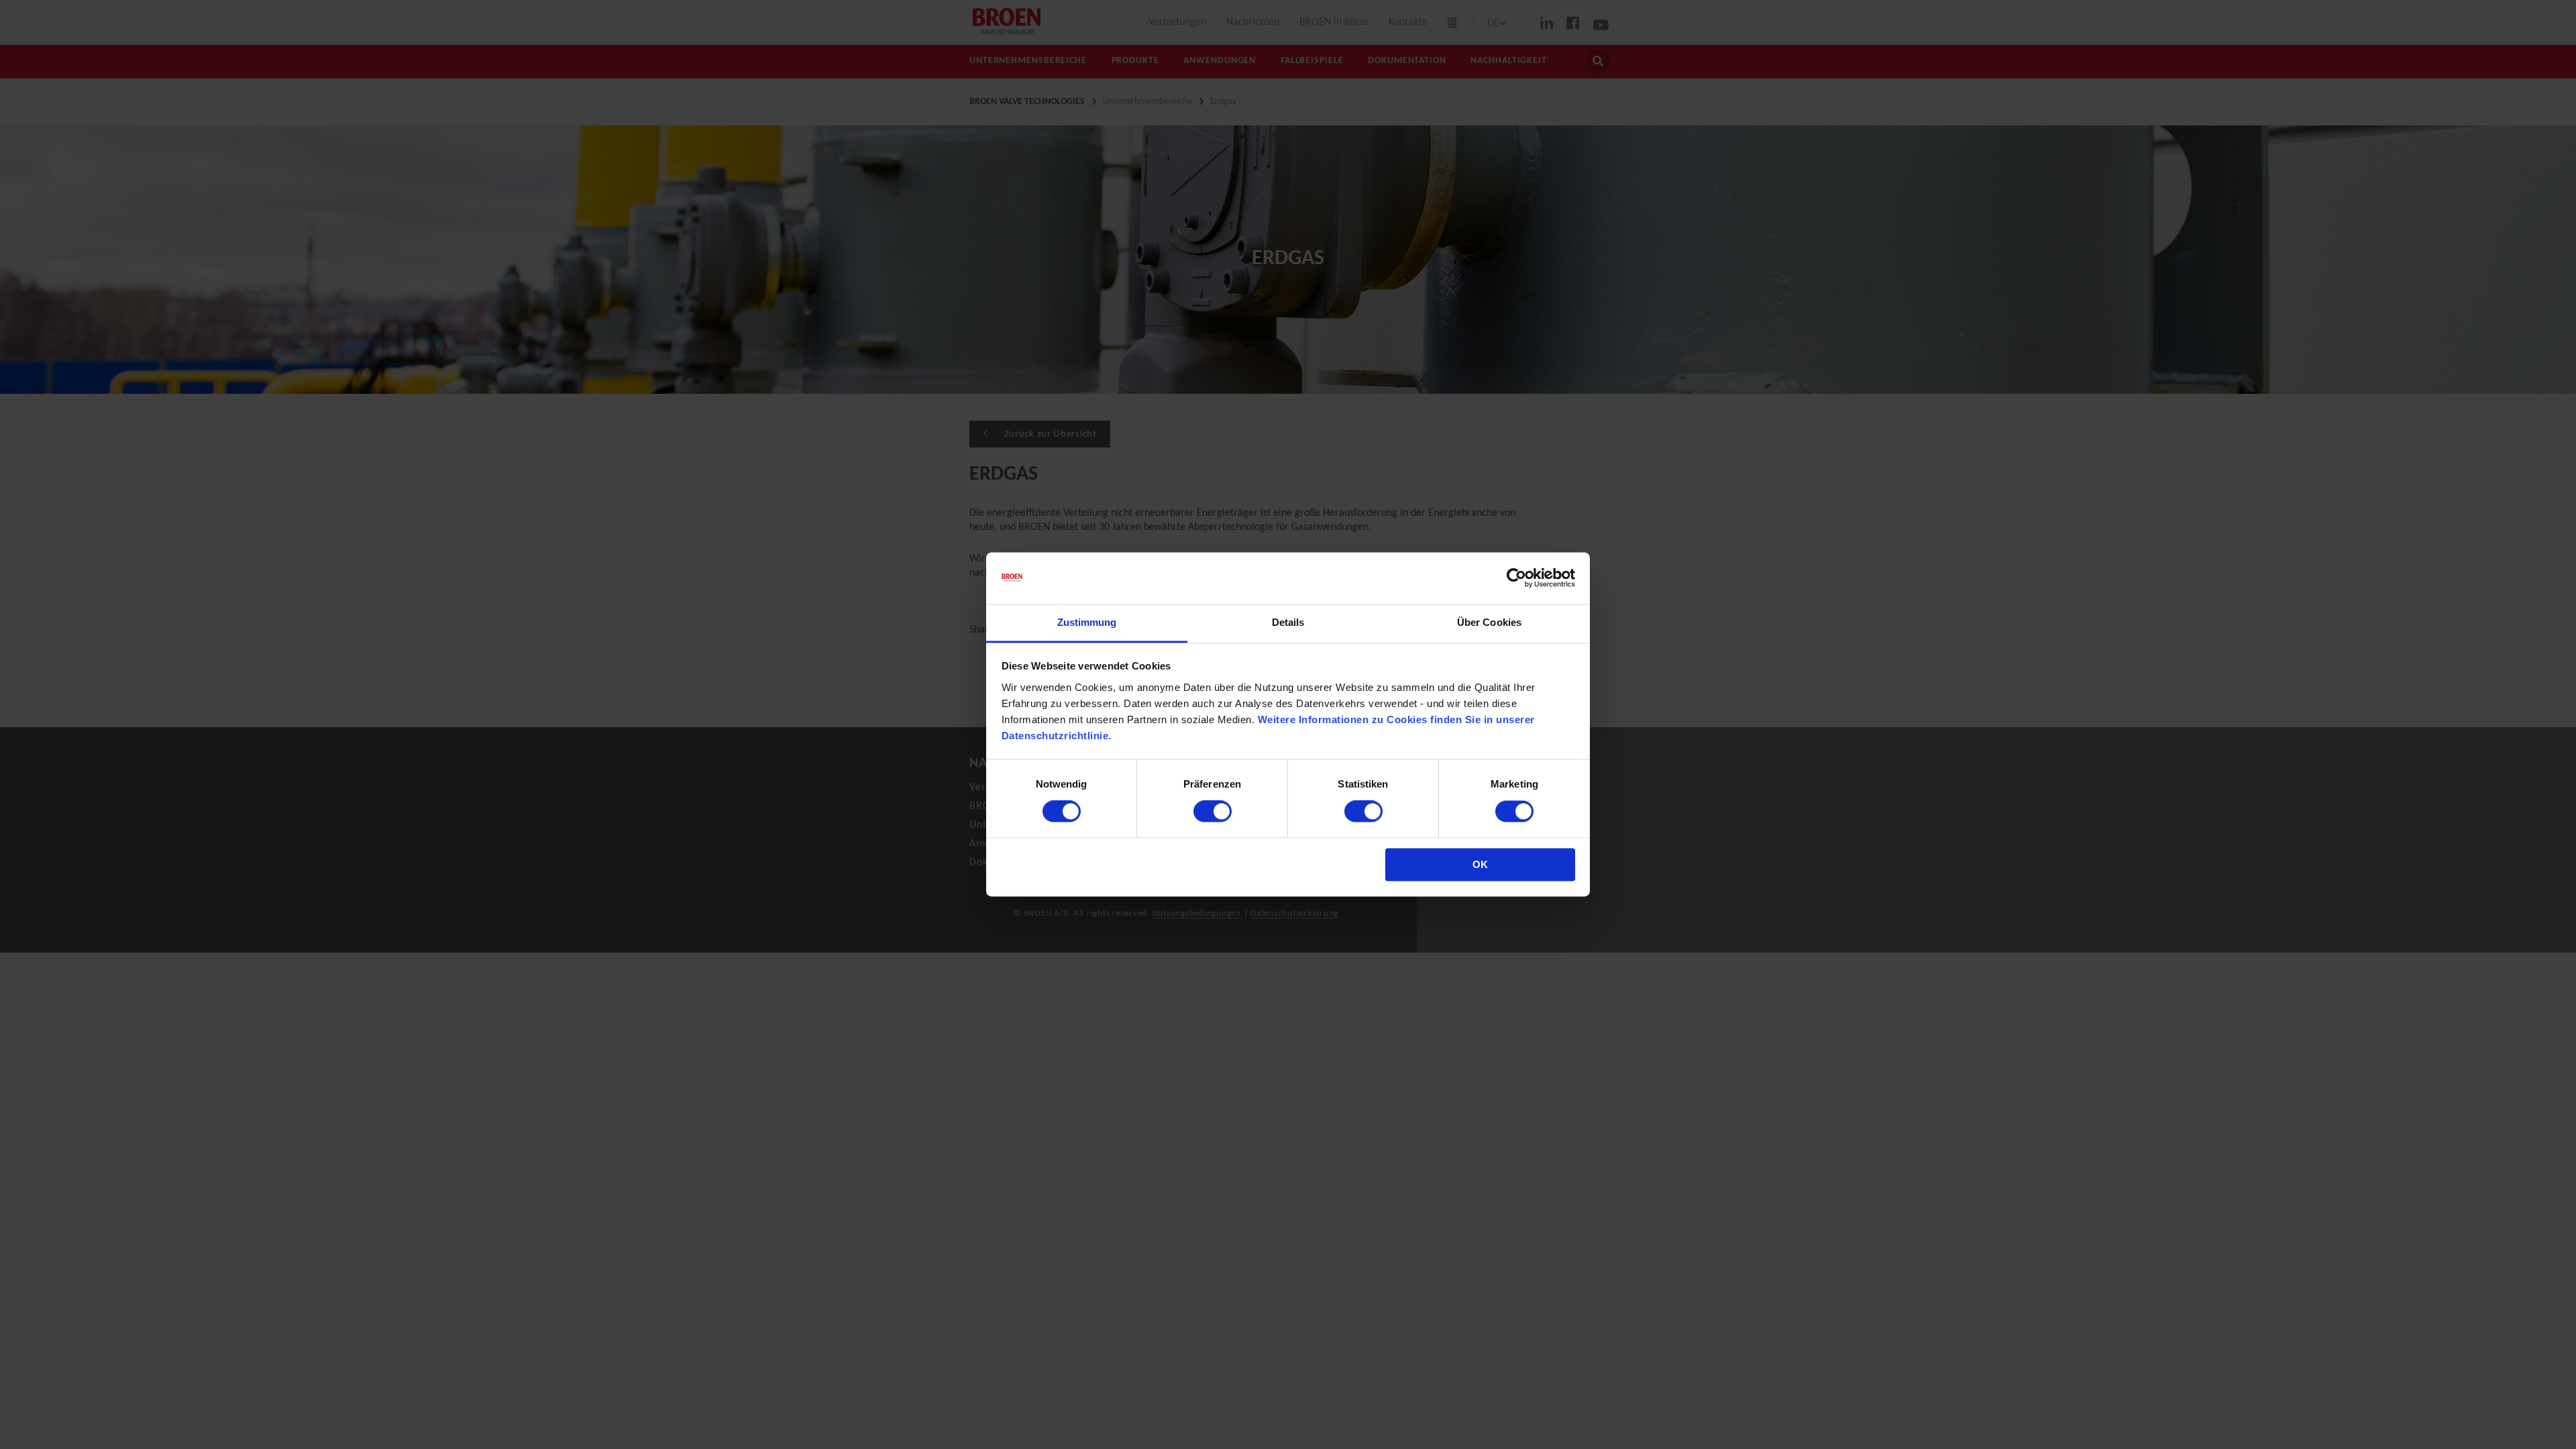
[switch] (1213, 812)
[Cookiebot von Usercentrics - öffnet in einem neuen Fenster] (1516, 578)
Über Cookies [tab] (1489, 622)
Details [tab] (1288, 622)
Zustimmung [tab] (1087, 622)
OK (1480, 864)
